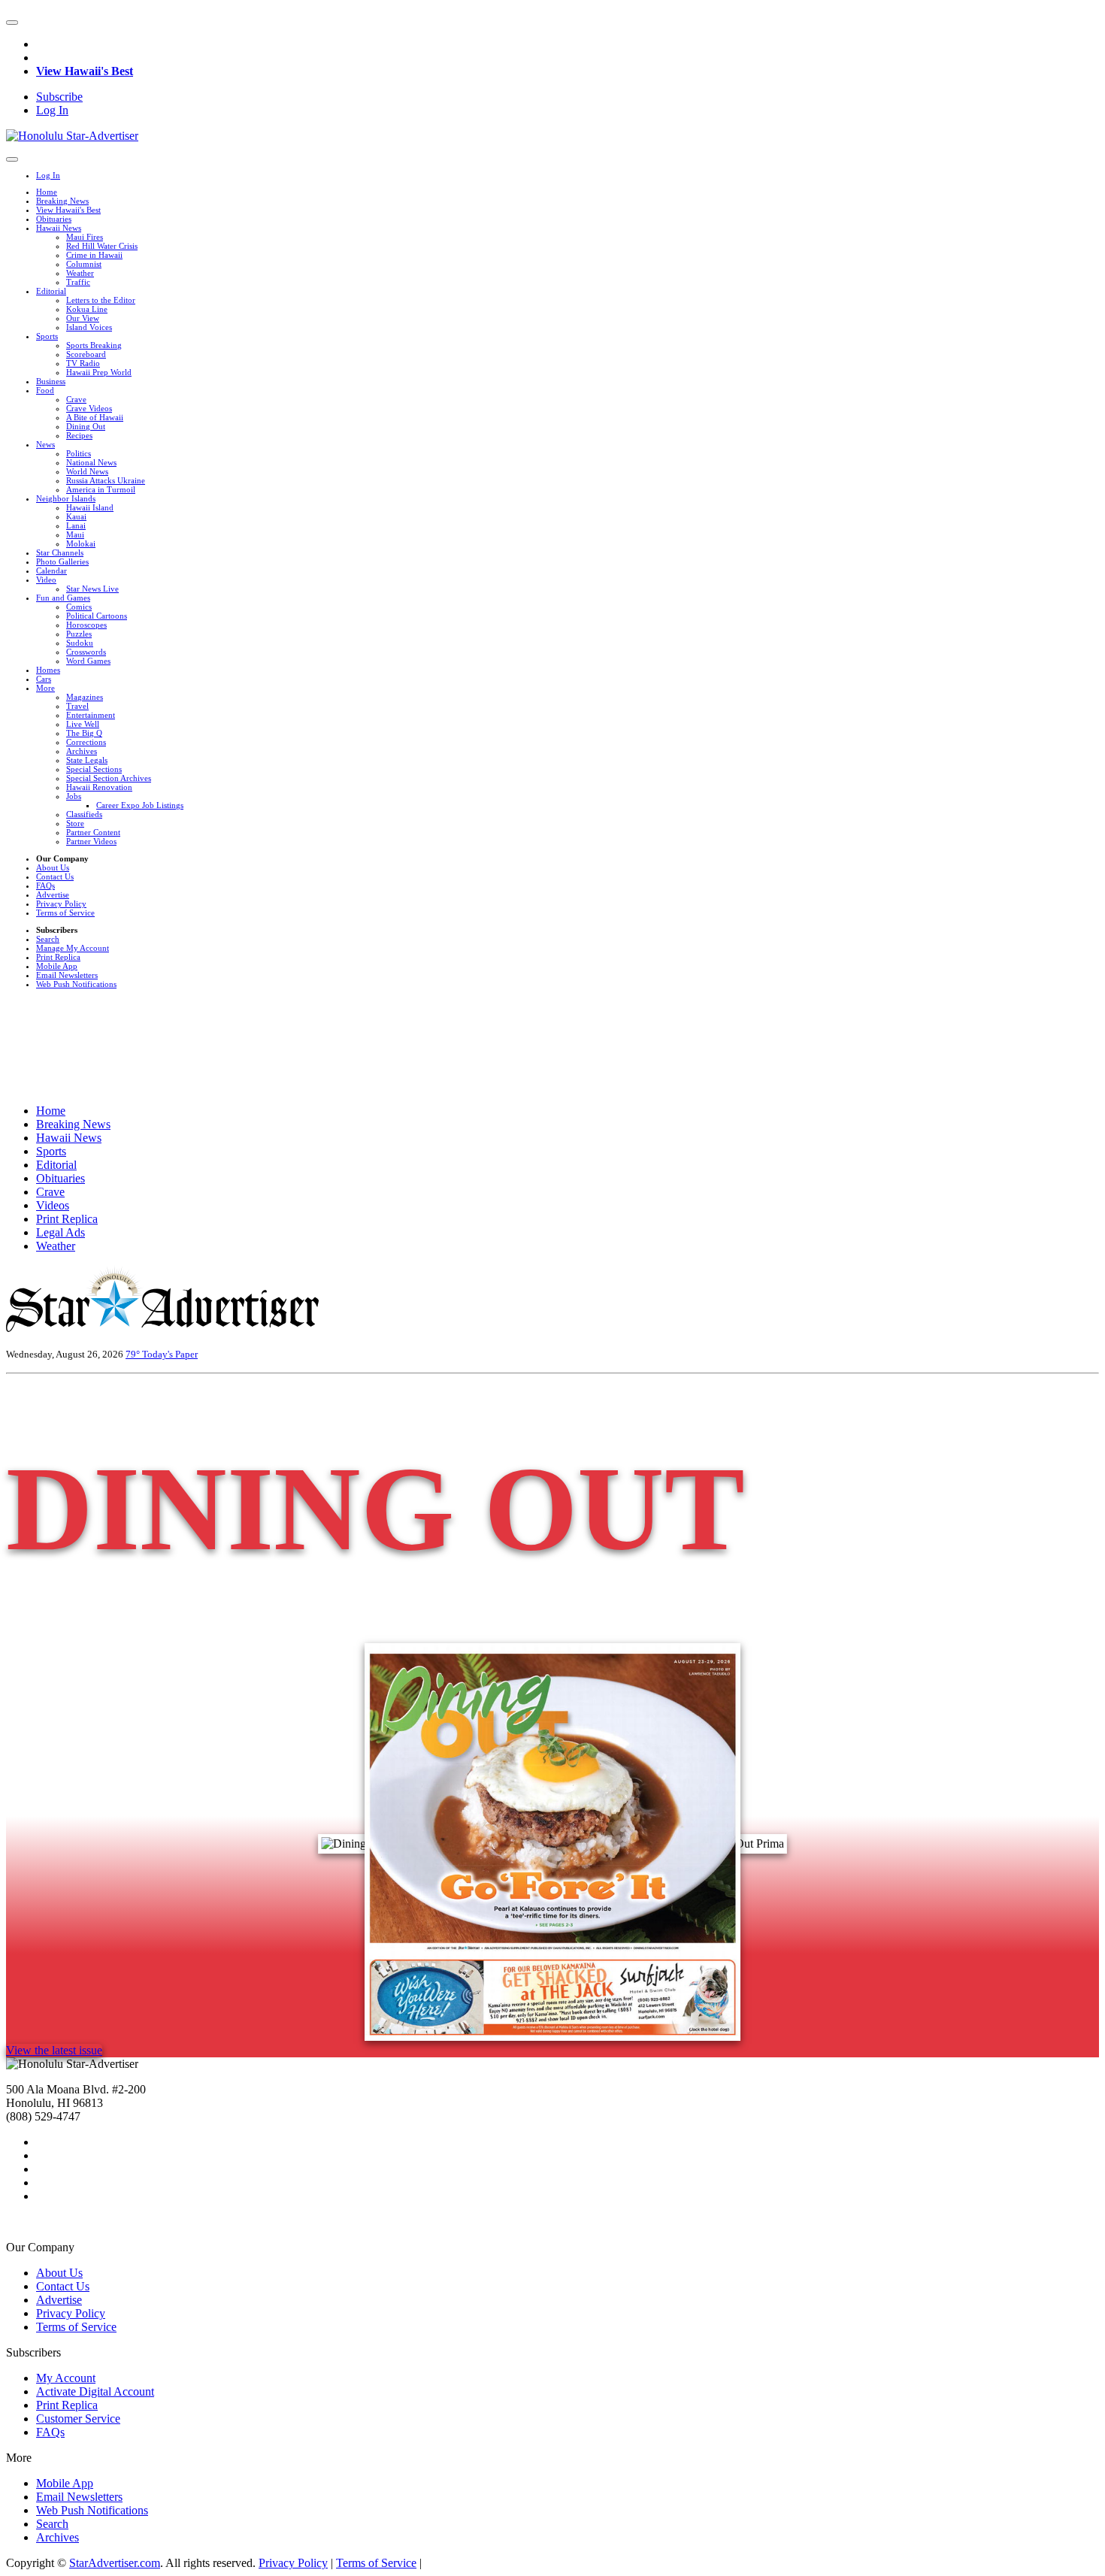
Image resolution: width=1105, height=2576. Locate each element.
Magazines (85, 697)
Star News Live (92, 589)
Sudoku (80, 643)
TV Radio (83, 363)
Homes (48, 670)
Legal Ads (61, 1232)
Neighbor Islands (66, 498)
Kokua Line (87, 309)
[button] (12, 23)
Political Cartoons (97, 616)
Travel (77, 706)
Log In (52, 110)
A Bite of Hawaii (95, 417)
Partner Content (93, 832)
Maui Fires (85, 237)
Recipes (79, 435)
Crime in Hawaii (94, 255)
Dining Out (86, 426)
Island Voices (89, 327)
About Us (53, 867)
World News (87, 471)
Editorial (51, 291)
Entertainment (91, 715)
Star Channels (60, 552)
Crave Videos (89, 408)
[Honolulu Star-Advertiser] (72, 136)
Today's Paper (170, 1354)
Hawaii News (59, 228)
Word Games (88, 661)
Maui (75, 534)
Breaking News (62, 201)
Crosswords (86, 652)
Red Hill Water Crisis (102, 246)
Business (51, 381)
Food (45, 390)
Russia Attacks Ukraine (106, 480)
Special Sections (94, 769)
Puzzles (79, 634)
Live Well (83, 724)
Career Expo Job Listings (140, 805)
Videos (53, 1205)
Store (75, 823)
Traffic (78, 282)
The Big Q (84, 733)
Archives (82, 751)
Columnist (84, 264)
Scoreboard (86, 354)
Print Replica (58, 957)
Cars (44, 679)
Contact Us (55, 876)
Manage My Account (73, 948)
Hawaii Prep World (99, 372)
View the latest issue (54, 2050)
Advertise (53, 894)
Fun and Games (63, 598)
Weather (80, 273)
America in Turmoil (101, 489)
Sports (47, 336)
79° (134, 1354)
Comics (79, 607)
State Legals (87, 760)
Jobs (74, 796)
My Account (66, 2378)
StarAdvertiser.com (115, 2563)
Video (46, 580)
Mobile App (57, 966)
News (45, 444)
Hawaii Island (90, 507)
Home (47, 192)
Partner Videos (91, 841)
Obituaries (54, 219)
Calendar (51, 571)
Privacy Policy (61, 904)
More (45, 688)
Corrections (86, 742)
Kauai (76, 516)
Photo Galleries (62, 562)
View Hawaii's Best (85, 71)
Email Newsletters (67, 975)
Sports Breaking (94, 345)
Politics (79, 453)
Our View (83, 318)
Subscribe (59, 97)
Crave (76, 399)
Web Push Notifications (76, 984)
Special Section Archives (109, 778)
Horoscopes (86, 625)
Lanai (76, 525)
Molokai (81, 543)
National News (91, 462)
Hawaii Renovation (99, 787)
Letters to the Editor (101, 300)
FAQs (45, 885)
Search (48, 939)
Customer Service (78, 2419)
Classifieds (84, 814)
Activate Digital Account (95, 2391)
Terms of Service (65, 913)
